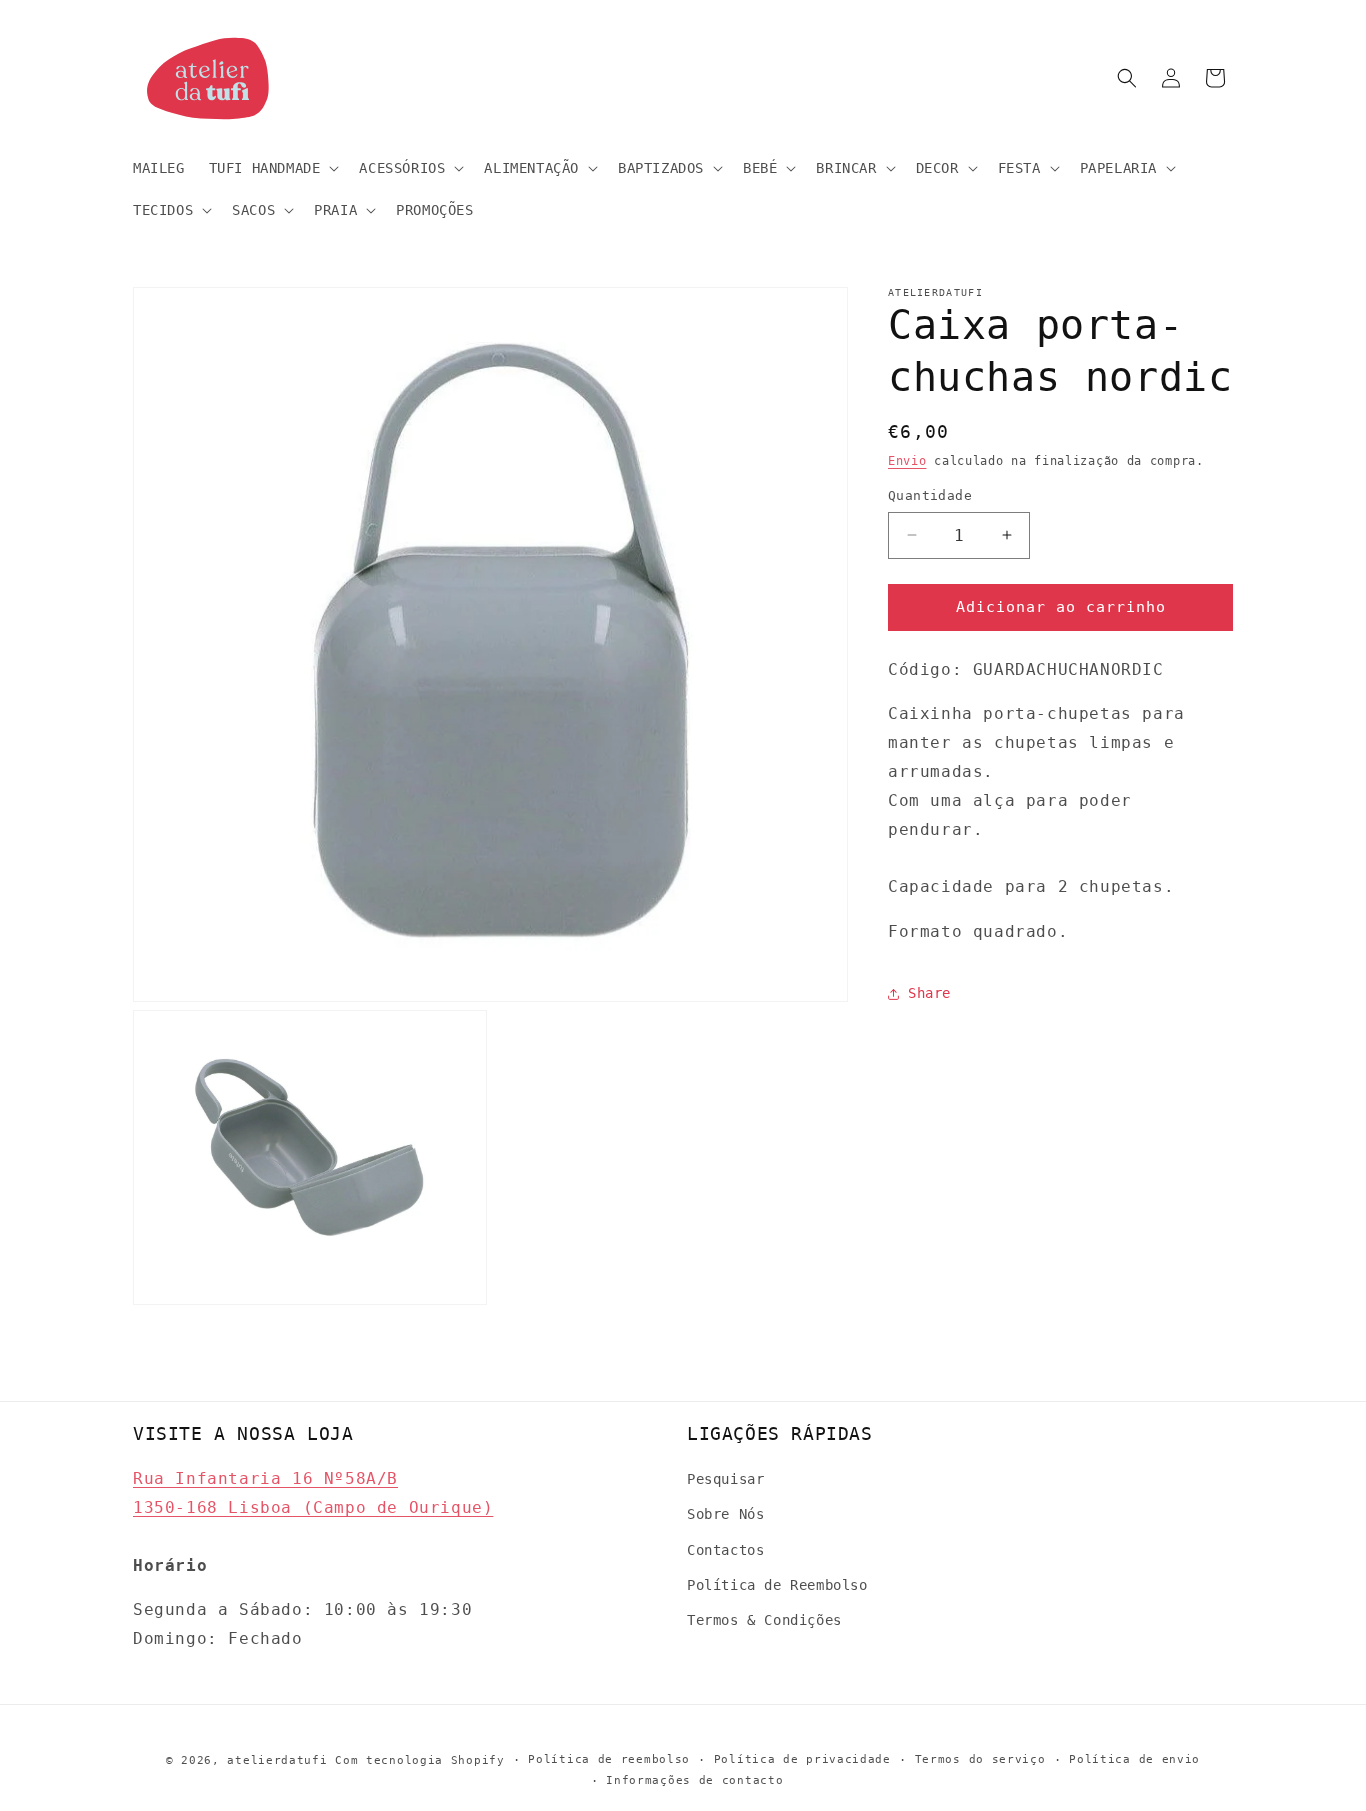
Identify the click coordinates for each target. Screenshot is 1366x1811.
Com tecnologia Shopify (419, 1760)
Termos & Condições (764, 1620)
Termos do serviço (980, 1759)
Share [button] (929, 994)
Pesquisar (725, 1479)
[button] (272, 168)
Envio (907, 461)
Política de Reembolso (777, 1585)
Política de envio (1134, 1759)
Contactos (725, 1550)
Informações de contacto (694, 1780)
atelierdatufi (277, 1760)
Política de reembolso (609, 1759)
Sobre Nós (725, 1515)
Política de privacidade (802, 1759)
